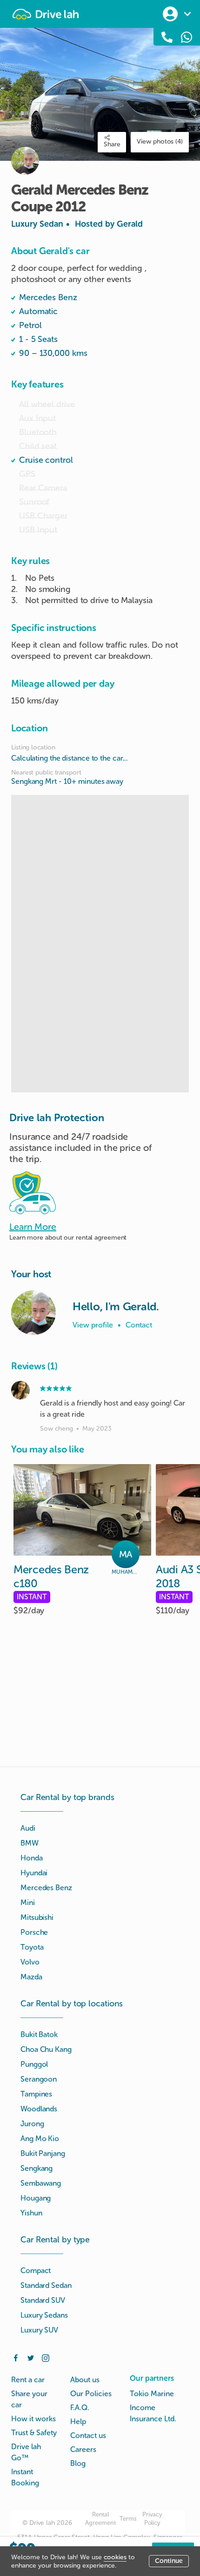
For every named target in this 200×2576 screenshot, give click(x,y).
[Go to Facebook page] (16, 2357)
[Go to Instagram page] (46, 2357)
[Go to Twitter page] (31, 2357)
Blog (78, 2463)
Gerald (130, 224)
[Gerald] (33, 1313)
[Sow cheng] (20, 1390)
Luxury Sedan (77, 224)
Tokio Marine (152, 2394)
